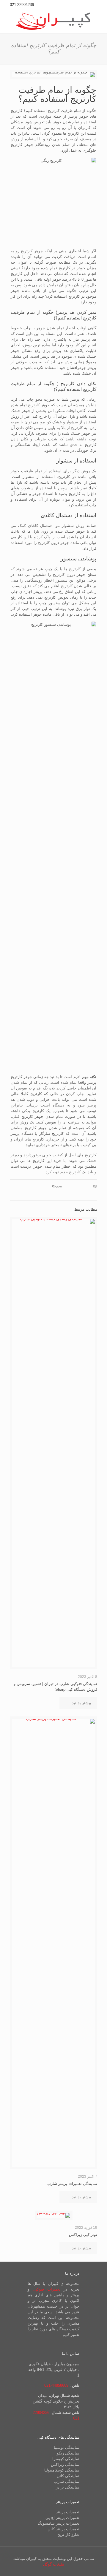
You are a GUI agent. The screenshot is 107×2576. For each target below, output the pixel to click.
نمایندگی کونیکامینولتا (62, 2470)
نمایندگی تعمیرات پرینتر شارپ (72, 2184)
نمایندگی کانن (68, 2476)
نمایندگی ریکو (68, 2453)
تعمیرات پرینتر (68, 2512)
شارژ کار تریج (68, 2535)
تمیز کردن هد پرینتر (77, 312)
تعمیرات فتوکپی (47, 2289)
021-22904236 (22, 5)
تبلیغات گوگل (54, 2564)
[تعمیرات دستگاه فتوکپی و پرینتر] (53, 21)
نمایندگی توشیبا (67, 2447)
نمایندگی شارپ (67, 2482)
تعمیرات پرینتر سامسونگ (59, 2523)
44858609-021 (56, 2385)
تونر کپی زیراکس (83, 2235)
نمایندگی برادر (68, 2487)
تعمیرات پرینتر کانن (63, 2529)
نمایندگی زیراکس (65, 2464)
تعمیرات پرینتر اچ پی (62, 2518)
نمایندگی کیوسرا (66, 2459)
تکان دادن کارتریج (79, 384)
